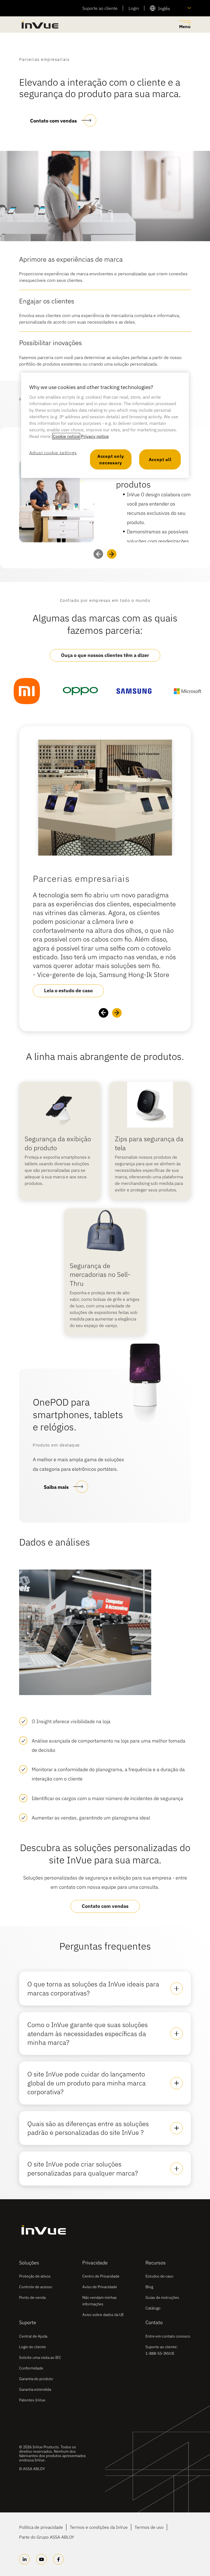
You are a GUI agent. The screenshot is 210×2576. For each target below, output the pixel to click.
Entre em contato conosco (168, 2336)
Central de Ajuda (33, 2336)
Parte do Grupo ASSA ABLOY (47, 2537)
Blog (149, 2287)
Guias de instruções (162, 2297)
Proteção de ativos (35, 2276)
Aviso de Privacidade (100, 2287)
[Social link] (24, 2559)
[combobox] (170, 8)
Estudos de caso (159, 2276)
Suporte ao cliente (100, 8)
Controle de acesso (36, 2287)
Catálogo (153, 2308)
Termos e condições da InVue (99, 2527)
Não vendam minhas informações (100, 2301)
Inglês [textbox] (164, 8)
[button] (112, 554)
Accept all (160, 459)
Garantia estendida (35, 2389)
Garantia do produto (36, 2379)
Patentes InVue (32, 2400)
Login (134, 8)
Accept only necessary (111, 459)
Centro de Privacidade (101, 2276)
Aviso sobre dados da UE (103, 2315)
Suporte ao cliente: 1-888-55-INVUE (162, 2350)
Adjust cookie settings (53, 453)
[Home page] (40, 25)
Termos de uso (149, 2527)
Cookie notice (66, 436)
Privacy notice (95, 436)
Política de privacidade (41, 2527)
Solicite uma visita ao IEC (40, 2357)
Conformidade (31, 2368)
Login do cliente (33, 2347)
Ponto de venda (32, 2297)
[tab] (105, 1988)
